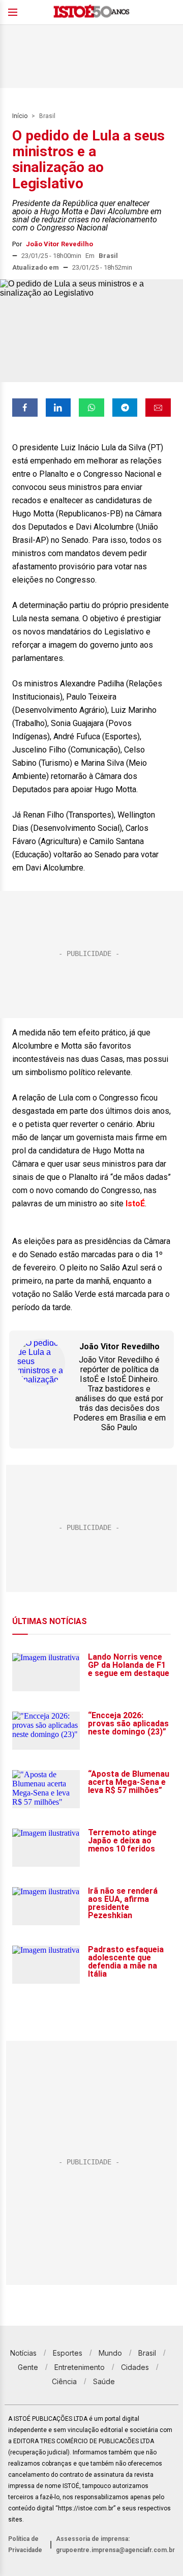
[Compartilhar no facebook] (25, 408)
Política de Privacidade (25, 2544)
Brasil (47, 116)
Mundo (110, 2353)
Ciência (64, 2381)
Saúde (104, 2381)
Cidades (135, 2367)
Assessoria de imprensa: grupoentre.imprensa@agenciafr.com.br (115, 2544)
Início (20, 116)
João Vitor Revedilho (59, 244)
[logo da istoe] (91, 12)
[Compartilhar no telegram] (125, 408)
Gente (28, 2367)
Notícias (23, 2353)
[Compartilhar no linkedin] (58, 408)
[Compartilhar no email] (158, 408)
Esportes (68, 2353)
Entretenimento (80, 2367)
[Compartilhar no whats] (91, 408)
